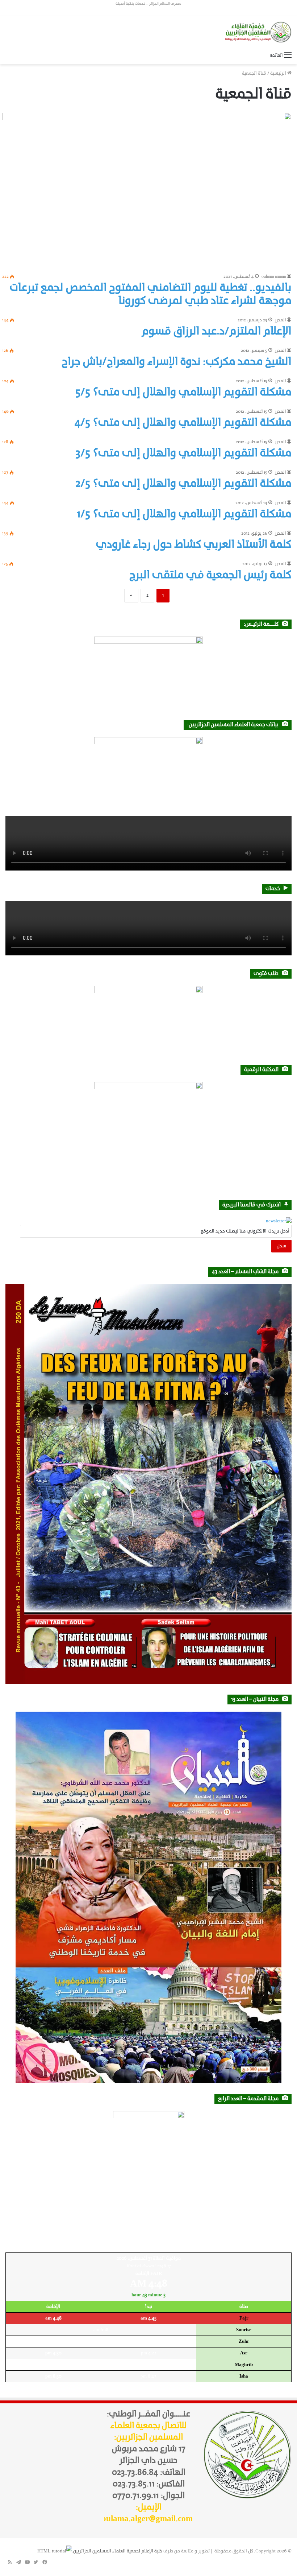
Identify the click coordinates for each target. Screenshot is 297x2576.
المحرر (280, 320)
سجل (281, 1246)
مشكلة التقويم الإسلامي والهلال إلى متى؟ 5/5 (183, 393)
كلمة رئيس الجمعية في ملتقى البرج (210, 575)
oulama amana (274, 277)
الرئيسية (279, 73)
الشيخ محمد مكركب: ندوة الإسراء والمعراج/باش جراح (176, 362)
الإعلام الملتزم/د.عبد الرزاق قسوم (216, 332)
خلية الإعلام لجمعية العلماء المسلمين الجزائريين (118, 2551)
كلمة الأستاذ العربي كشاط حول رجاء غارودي (194, 545)
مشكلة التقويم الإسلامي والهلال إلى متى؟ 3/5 (183, 454)
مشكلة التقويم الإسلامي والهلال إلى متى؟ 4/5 (183, 423)
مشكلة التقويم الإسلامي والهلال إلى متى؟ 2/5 (183, 484)
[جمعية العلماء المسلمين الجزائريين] (257, 32)
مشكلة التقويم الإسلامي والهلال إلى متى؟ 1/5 (184, 515)
